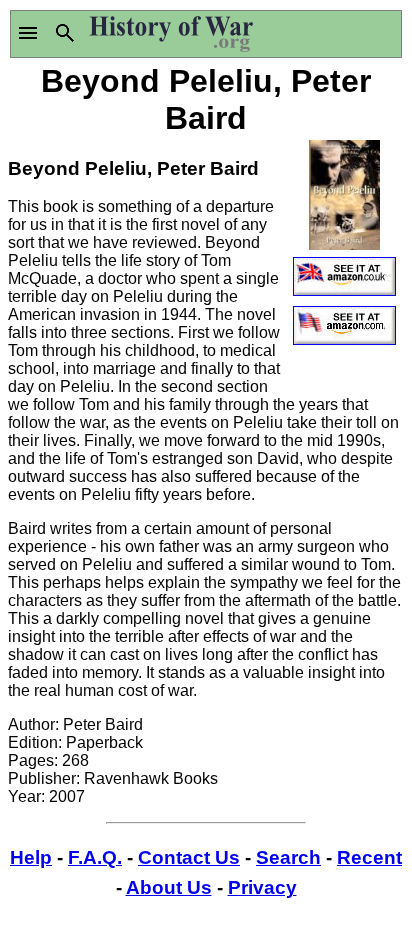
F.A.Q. (95, 857)
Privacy (262, 887)
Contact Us (189, 857)
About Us (169, 887)
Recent (369, 857)
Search (288, 857)
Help (31, 857)
